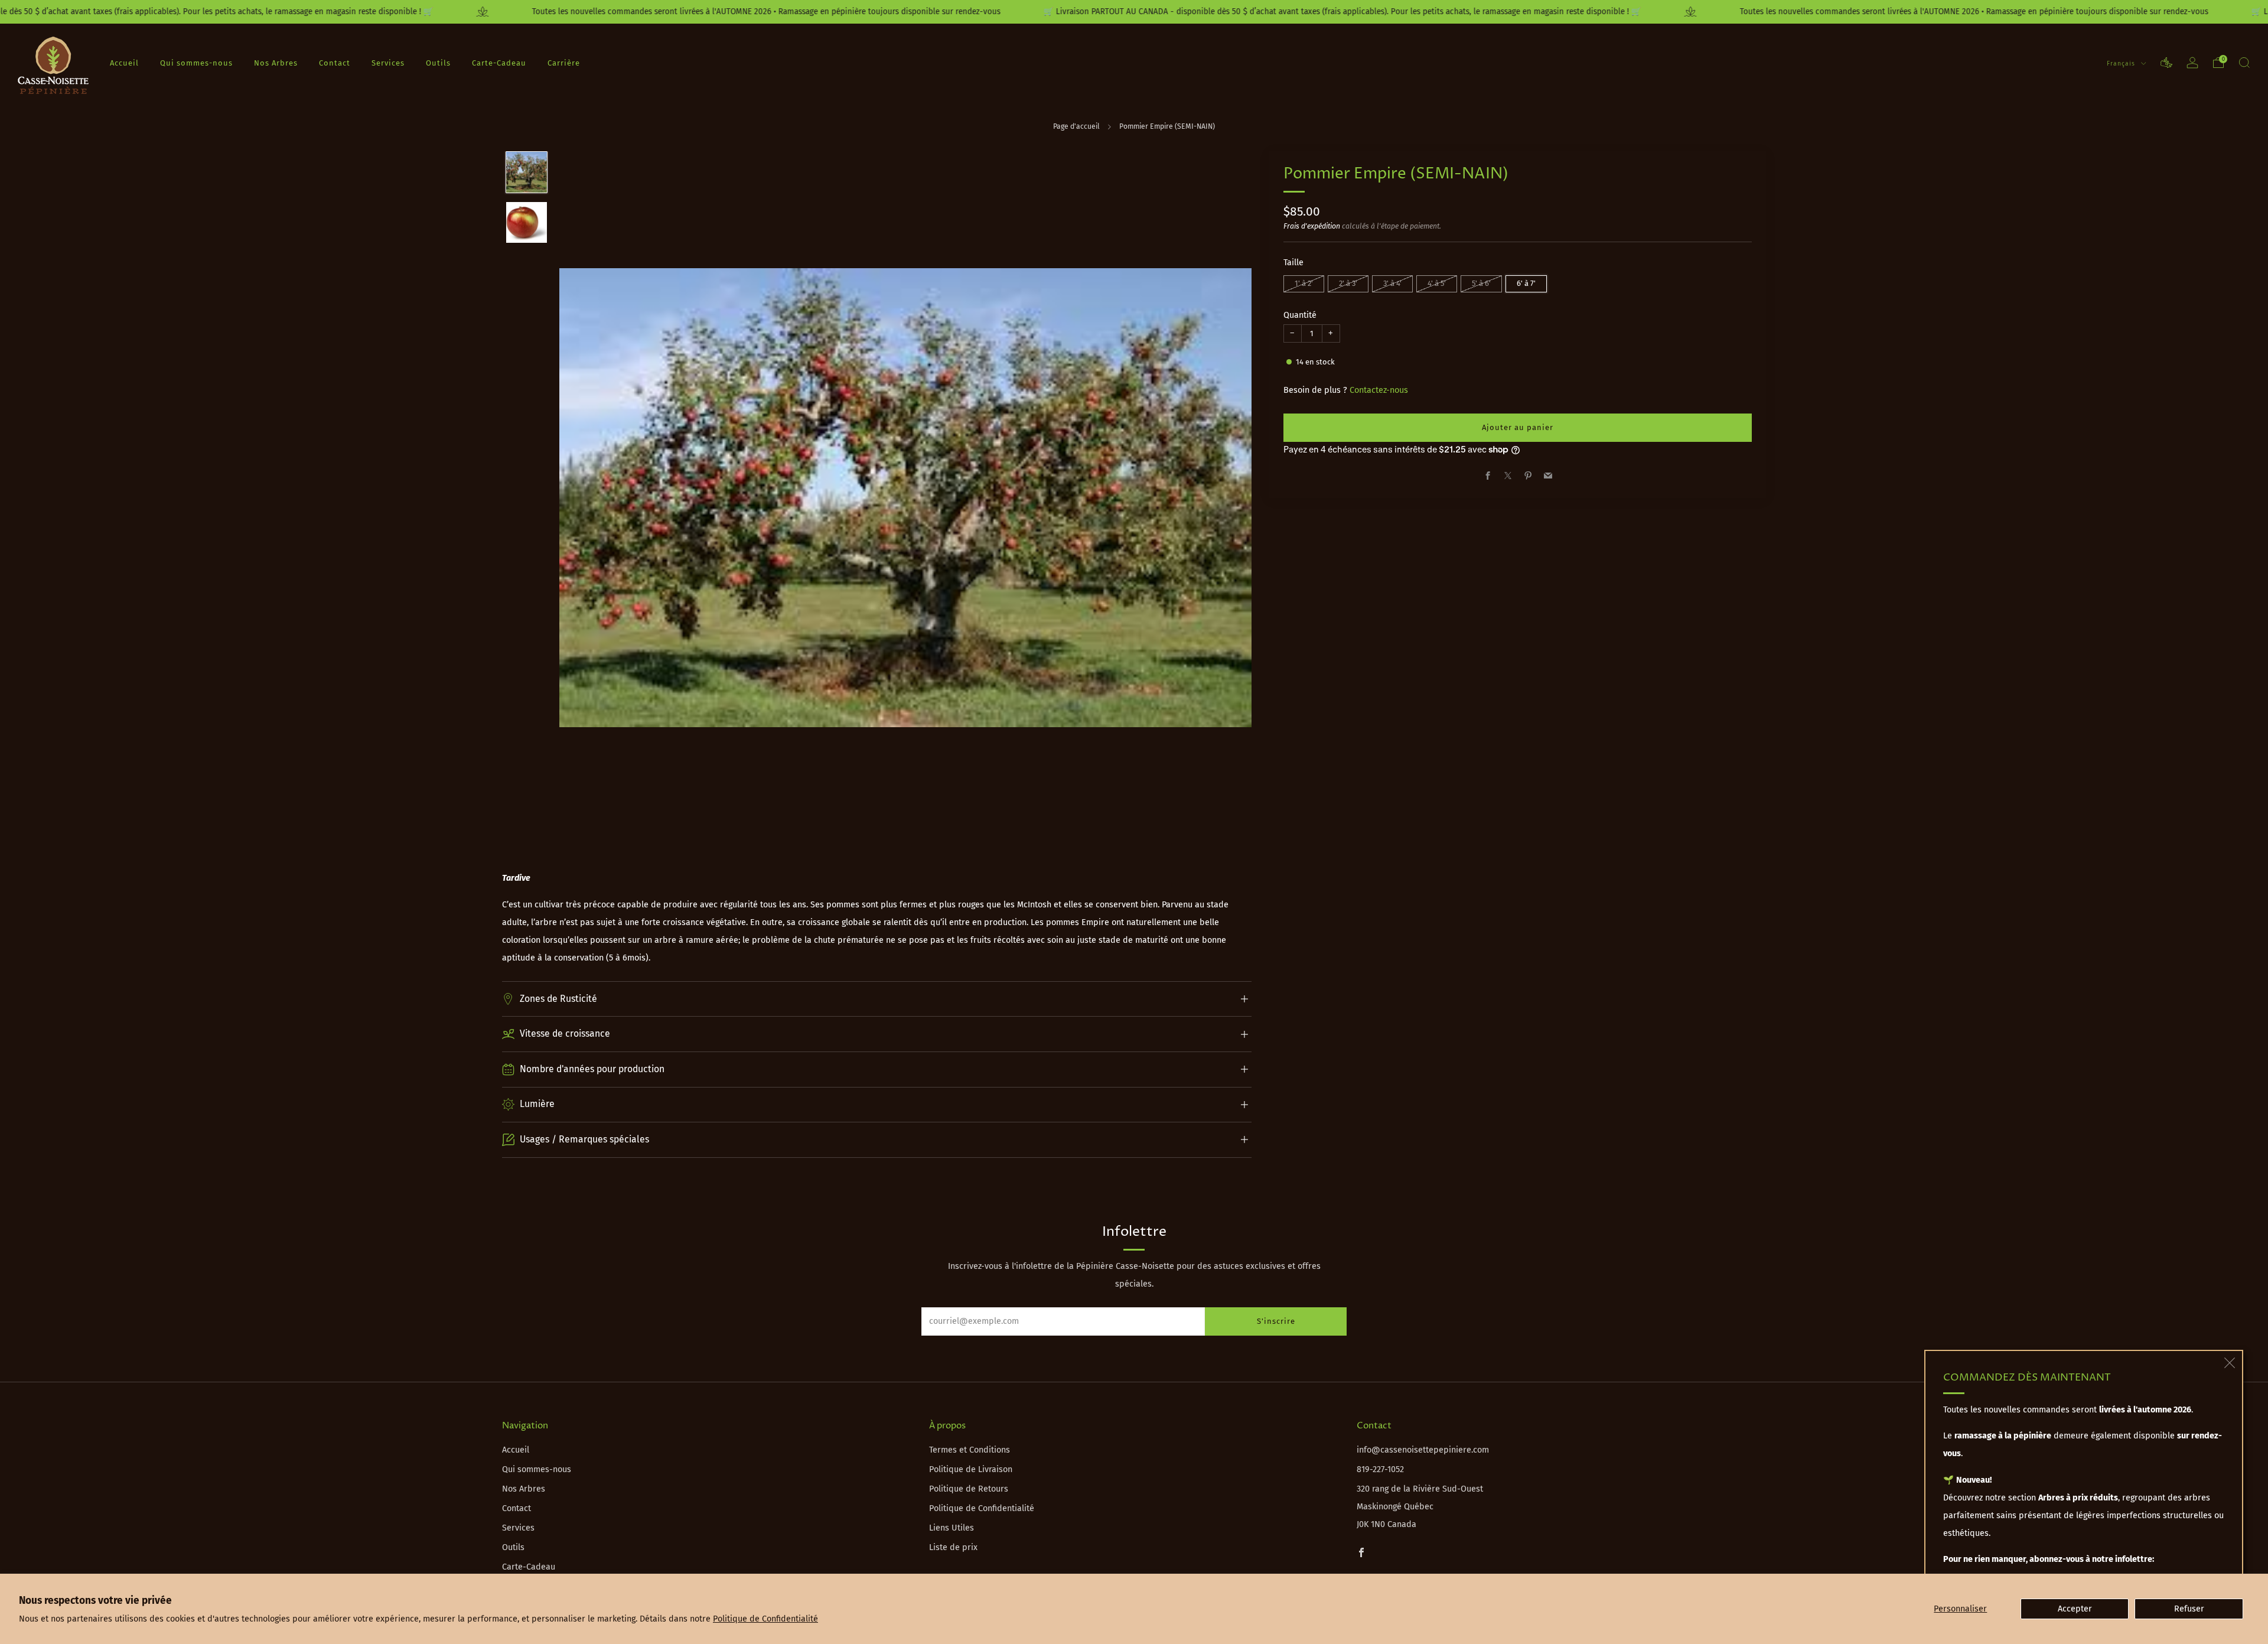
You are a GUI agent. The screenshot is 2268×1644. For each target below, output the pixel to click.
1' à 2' (1304, 283)
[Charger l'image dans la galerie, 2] (527, 222)
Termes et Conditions (970, 1450)
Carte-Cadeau (499, 63)
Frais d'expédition (1312, 226)
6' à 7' (1526, 283)
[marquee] (1134, 12)
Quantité (1300, 315)
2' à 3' (1348, 283)
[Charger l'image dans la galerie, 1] (527, 172)
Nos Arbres (276, 63)
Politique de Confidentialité (765, 1619)
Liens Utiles (951, 1528)
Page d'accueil (1076, 126)
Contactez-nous (1379, 390)
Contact (335, 63)
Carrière (564, 63)
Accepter (2075, 1609)
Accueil (124, 63)
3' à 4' (1392, 283)
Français (2122, 64)
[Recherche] (2244, 63)
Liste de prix (953, 1547)
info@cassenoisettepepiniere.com (1423, 1450)
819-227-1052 (1380, 1469)
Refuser (2189, 1609)
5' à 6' (1481, 283)
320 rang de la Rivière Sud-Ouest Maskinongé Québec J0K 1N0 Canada (1420, 1507)
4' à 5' (1437, 283)
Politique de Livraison (971, 1469)
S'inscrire (1276, 1321)
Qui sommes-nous (196, 63)
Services (388, 63)
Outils (438, 63)
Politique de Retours (969, 1489)
